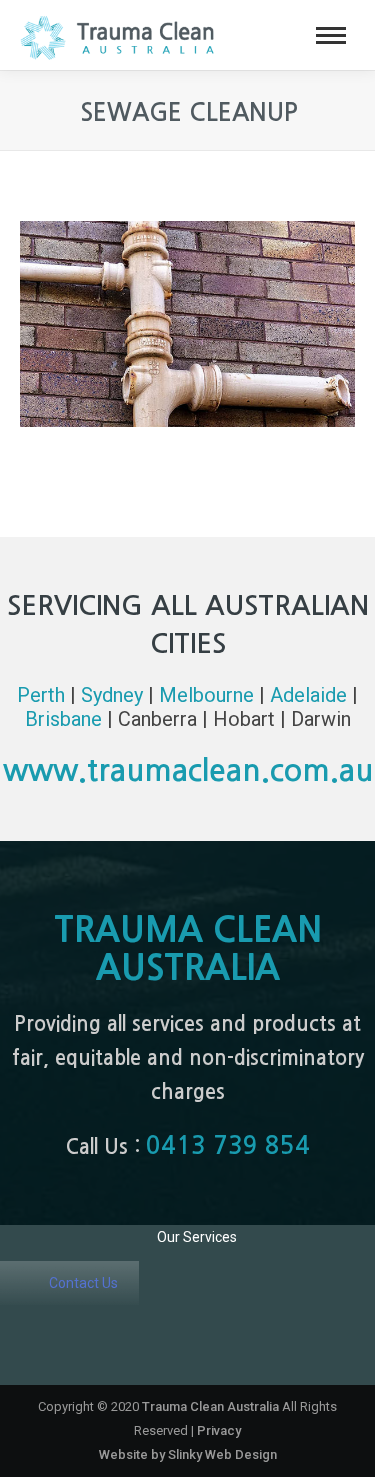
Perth (41, 695)
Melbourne (206, 695)
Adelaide (308, 695)
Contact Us (83, 1283)
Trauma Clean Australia (210, 1406)
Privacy (219, 1430)
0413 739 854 (228, 1146)
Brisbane (63, 719)
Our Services (197, 1237)
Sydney (112, 695)
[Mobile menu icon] (331, 35)
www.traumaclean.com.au (188, 770)
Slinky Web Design (222, 1454)
